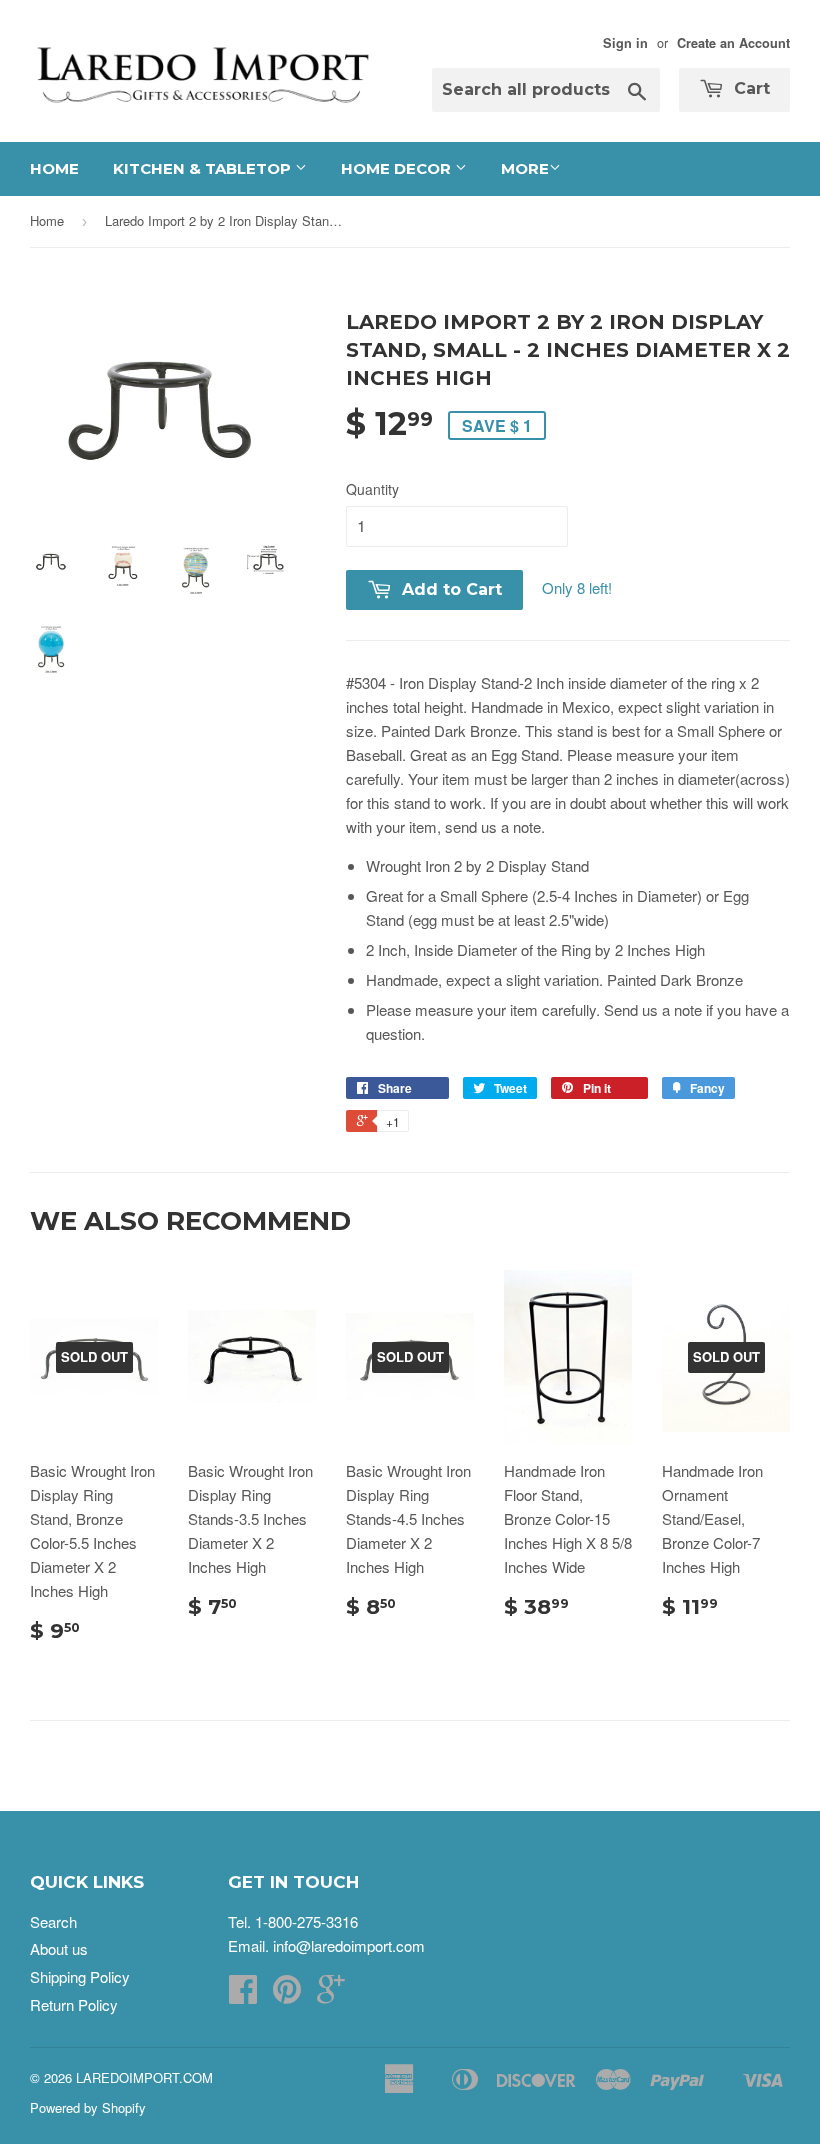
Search (53, 1921)
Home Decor (398, 168)
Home (54, 168)
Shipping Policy (80, 1976)
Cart (749, 88)
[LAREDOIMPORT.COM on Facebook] (243, 1994)
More (525, 168)
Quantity (372, 489)
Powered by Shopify (88, 2107)
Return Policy (74, 2004)
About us (59, 1948)
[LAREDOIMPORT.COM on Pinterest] (287, 1994)
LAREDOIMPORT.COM (144, 2077)
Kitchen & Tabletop (204, 168)
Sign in (625, 43)
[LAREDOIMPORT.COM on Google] (331, 1994)
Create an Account (733, 43)
